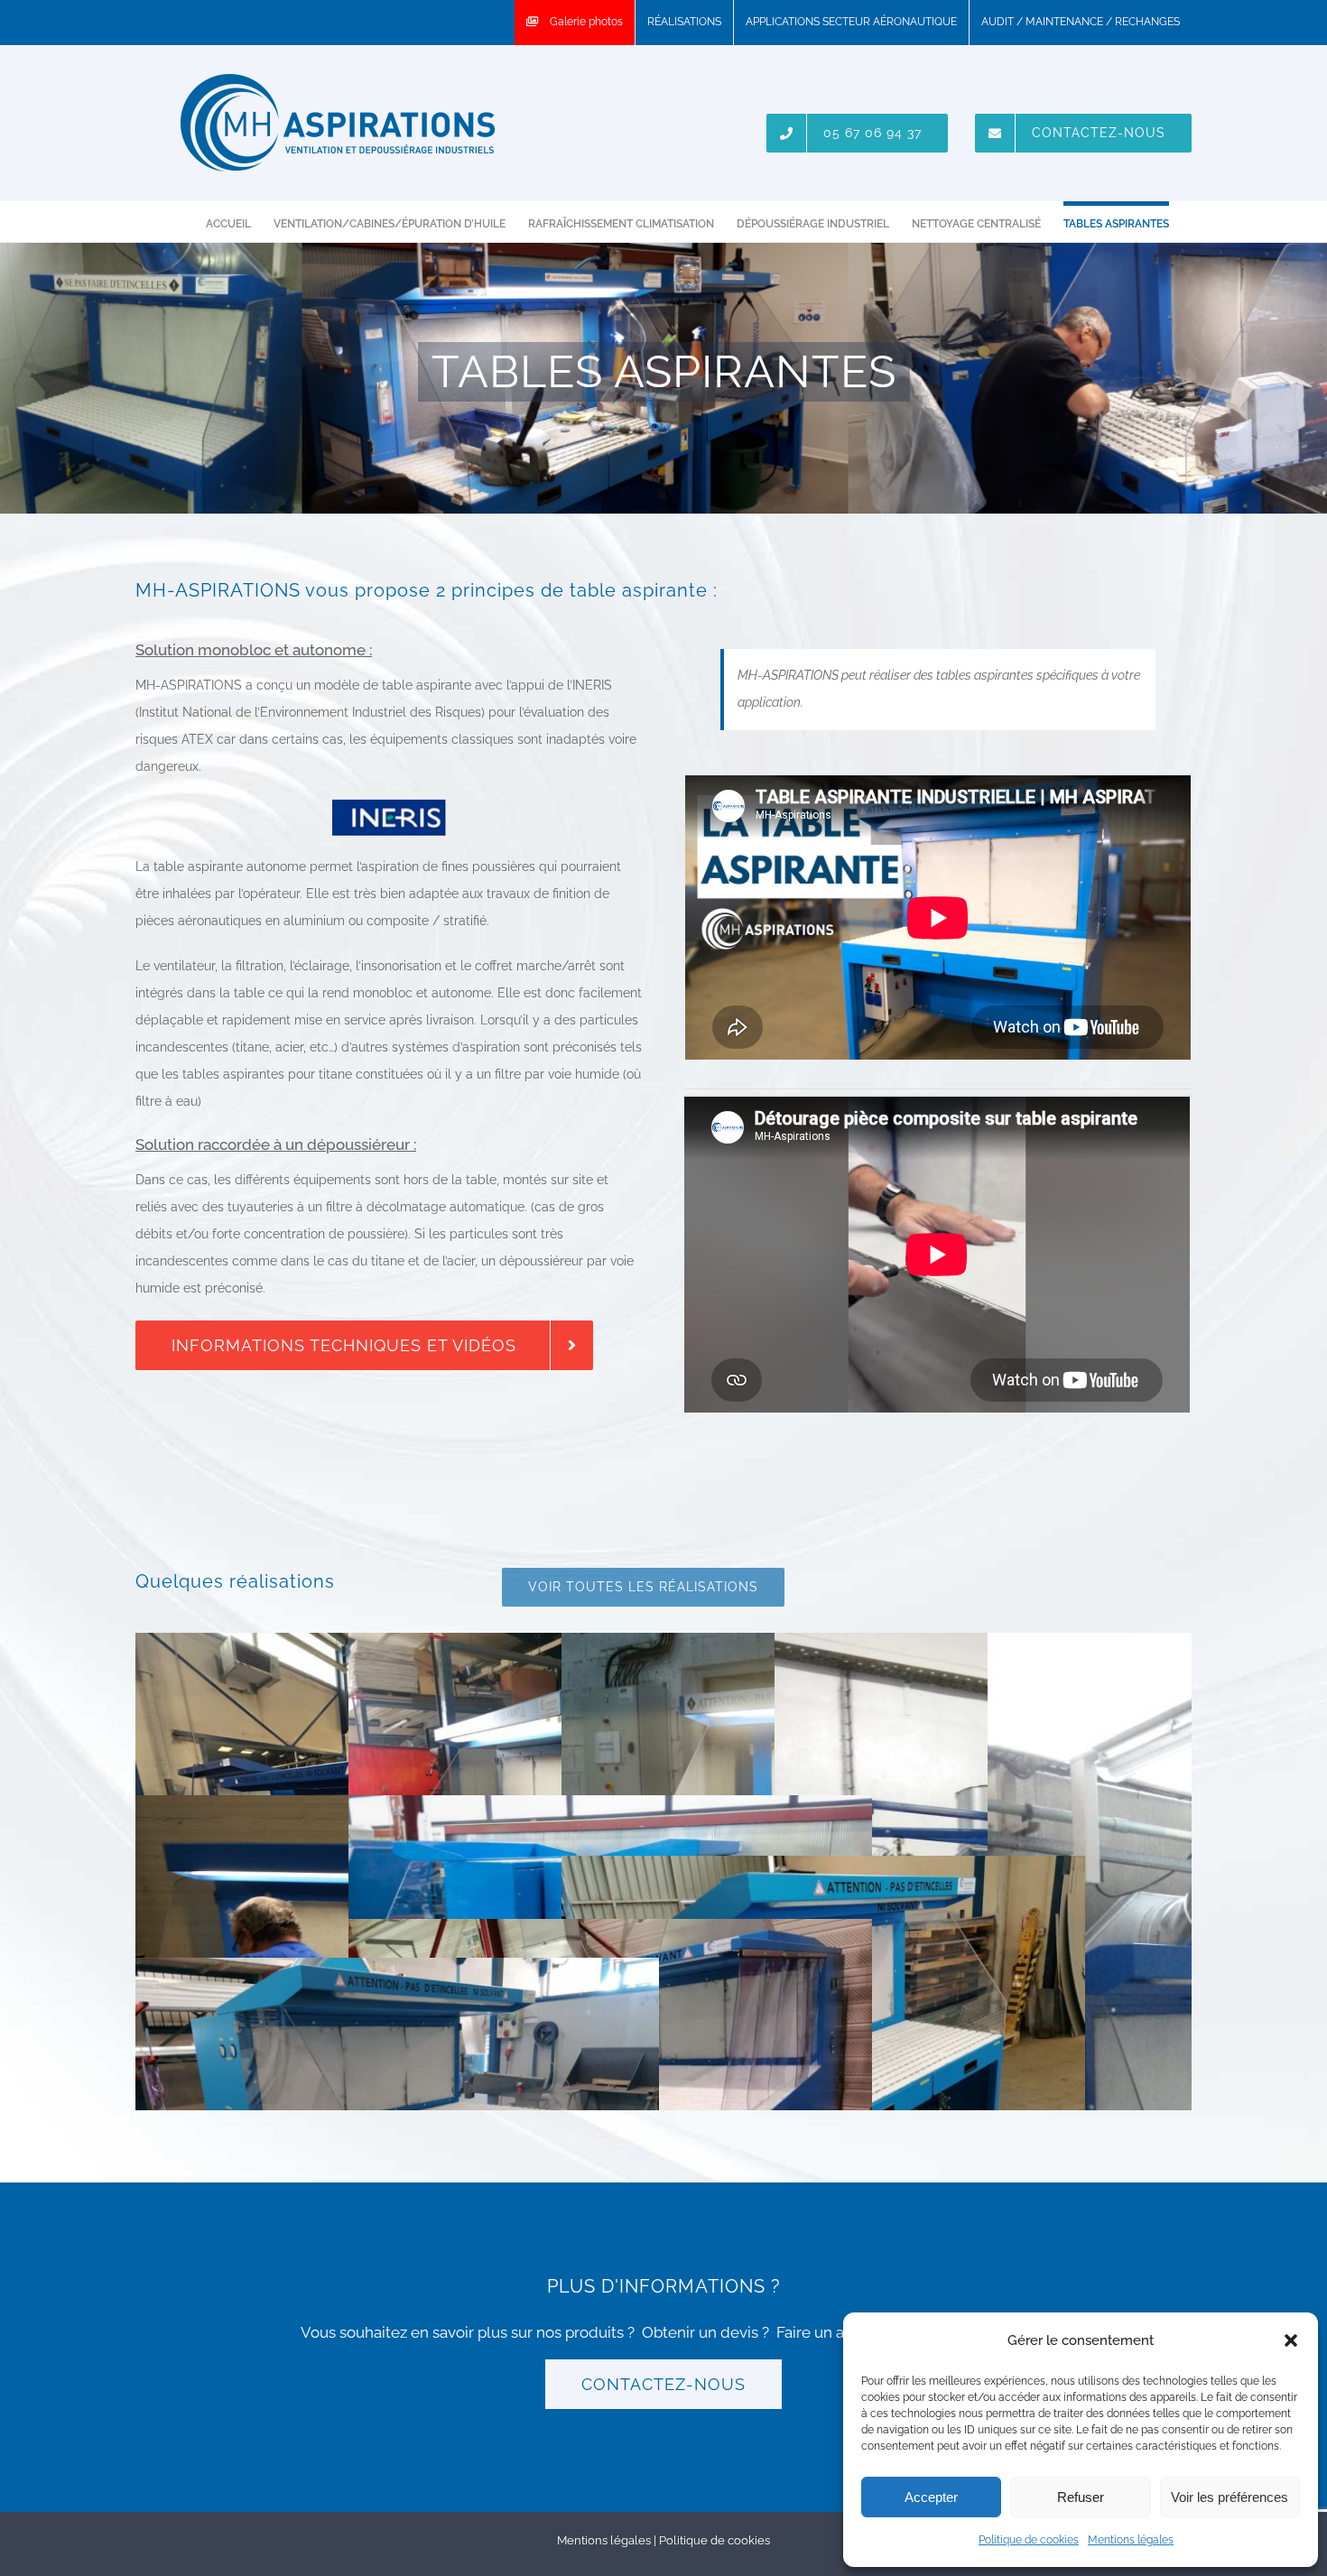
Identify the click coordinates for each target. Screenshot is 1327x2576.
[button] (1291, 2340)
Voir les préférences (1230, 2497)
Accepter (931, 2497)
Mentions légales (1131, 2540)
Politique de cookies (1029, 2540)
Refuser (1081, 2497)
